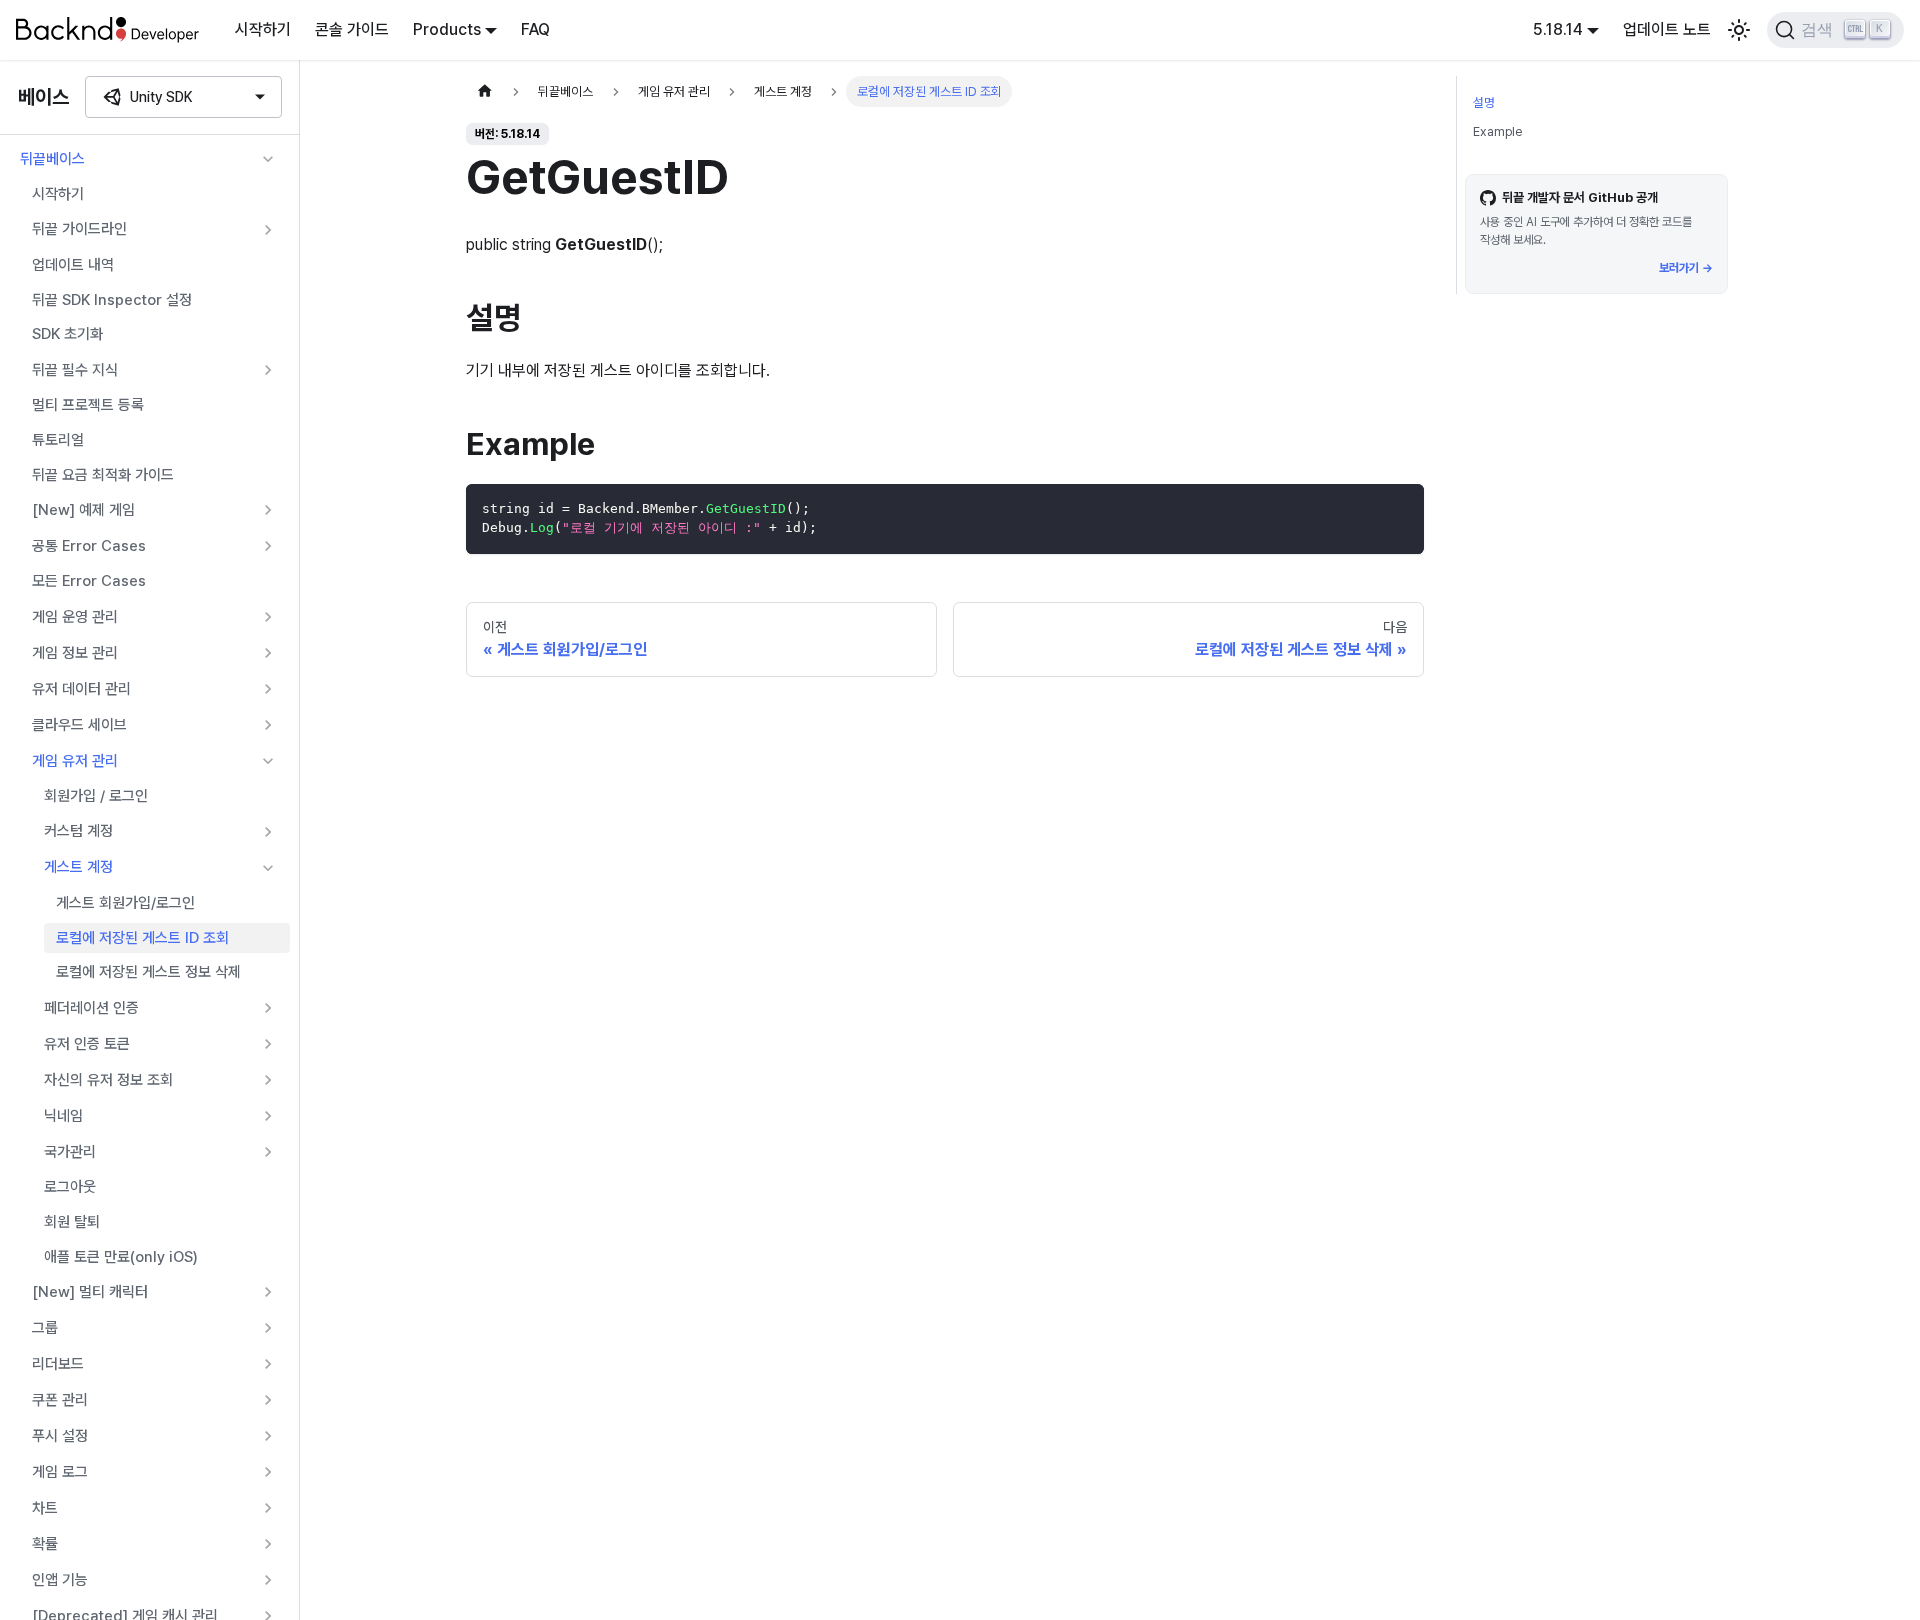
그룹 (45, 1328)
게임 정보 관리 (75, 653)
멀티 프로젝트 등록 (88, 405)
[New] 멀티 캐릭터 (90, 1292)
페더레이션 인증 (91, 1008)
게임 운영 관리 (75, 617)
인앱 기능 (60, 1580)
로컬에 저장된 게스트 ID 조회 (142, 938)
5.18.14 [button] (1558, 29)
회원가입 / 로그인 (96, 796)
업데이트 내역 (73, 265)
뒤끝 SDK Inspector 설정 (112, 300)
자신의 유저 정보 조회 (108, 1080)
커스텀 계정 (78, 831)
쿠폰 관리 (60, 1400)
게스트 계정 (78, 867)
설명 (1484, 102)
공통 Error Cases (89, 546)
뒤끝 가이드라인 (79, 229)
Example (1497, 131)
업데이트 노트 (1667, 29)
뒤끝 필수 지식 (75, 370)
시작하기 (263, 29)
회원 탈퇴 (72, 1222)
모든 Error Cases (89, 581)
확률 (45, 1544)
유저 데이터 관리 (81, 689)
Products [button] (447, 29)
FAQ (535, 29)
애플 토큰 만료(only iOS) (121, 1257)
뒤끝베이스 (52, 159)
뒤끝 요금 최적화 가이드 (103, 475)
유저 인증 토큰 (87, 1044)
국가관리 (70, 1152)
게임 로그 (60, 1472)
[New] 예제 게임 (83, 510)
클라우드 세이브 (79, 725)
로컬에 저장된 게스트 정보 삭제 (148, 972)
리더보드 (58, 1364)
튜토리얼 (58, 440)
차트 (45, 1508)
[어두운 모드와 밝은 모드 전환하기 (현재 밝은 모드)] (1739, 30)
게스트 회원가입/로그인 (125, 903)
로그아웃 (70, 1187)
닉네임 (63, 1116)
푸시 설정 (60, 1436)
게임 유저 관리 (75, 761)
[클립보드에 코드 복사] (1399, 508)
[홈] (485, 91)
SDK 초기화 (67, 334)
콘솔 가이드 (352, 29)
